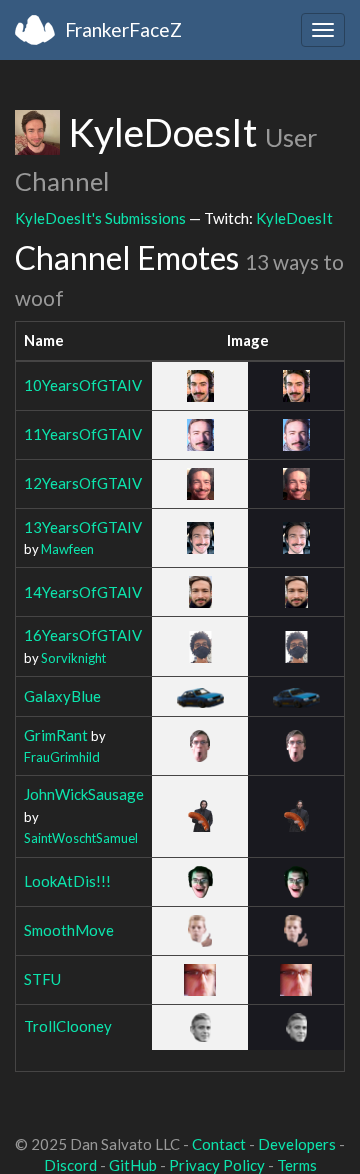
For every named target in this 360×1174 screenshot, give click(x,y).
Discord (70, 1165)
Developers (297, 1144)
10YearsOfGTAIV (83, 385)
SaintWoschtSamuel (81, 838)
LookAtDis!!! (67, 881)
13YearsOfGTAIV (83, 527)
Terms (297, 1165)
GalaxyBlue (62, 696)
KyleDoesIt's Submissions (100, 218)
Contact (219, 1144)
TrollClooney (68, 1026)
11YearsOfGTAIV (83, 434)
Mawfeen (67, 549)
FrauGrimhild (62, 757)
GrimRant (56, 735)
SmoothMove (69, 930)
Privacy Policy (217, 1165)
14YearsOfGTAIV (83, 592)
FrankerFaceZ (123, 29)
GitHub (133, 1165)
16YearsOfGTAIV (83, 635)
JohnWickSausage (84, 794)
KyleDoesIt (294, 218)
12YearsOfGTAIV (83, 483)
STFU (42, 979)
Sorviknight (73, 658)
